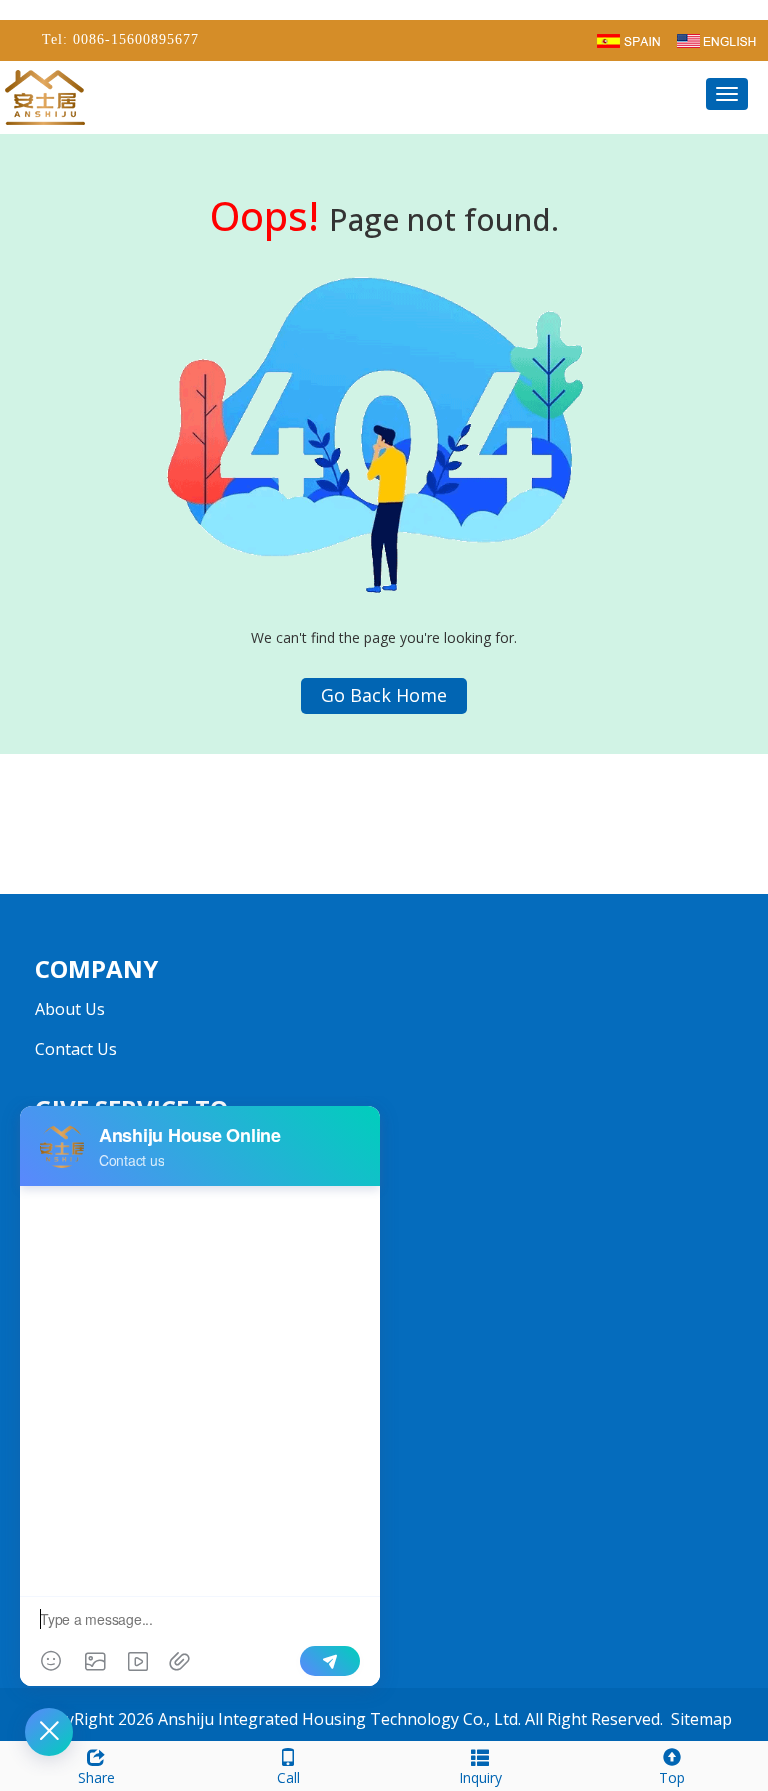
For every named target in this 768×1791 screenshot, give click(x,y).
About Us (70, 1009)
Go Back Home (384, 695)
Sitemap (701, 1719)
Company (96, 968)
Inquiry (480, 1777)
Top (672, 1777)
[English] (716, 39)
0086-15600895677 (133, 39)
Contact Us (76, 1049)
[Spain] (628, 39)
